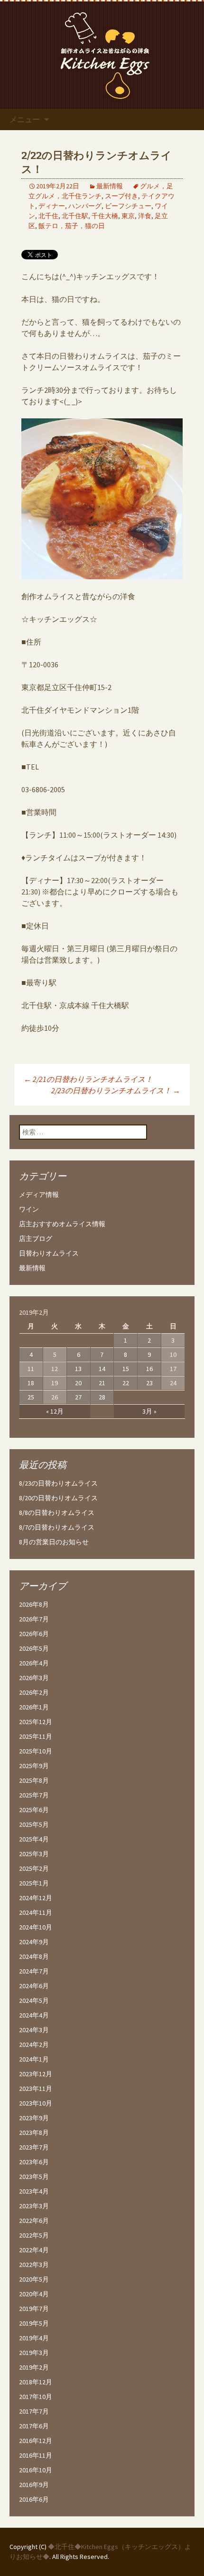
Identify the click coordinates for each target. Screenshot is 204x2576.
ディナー (52, 206)
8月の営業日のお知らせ (54, 1542)
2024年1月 (34, 2059)
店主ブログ (36, 1239)
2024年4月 (34, 2015)
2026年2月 (34, 1692)
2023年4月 (34, 2191)
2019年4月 (34, 2338)
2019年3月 (34, 2353)
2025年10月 (36, 1751)
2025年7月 (34, 1795)
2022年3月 (34, 2265)
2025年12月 (36, 1722)
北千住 (48, 216)
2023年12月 (36, 2074)
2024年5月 (34, 2001)
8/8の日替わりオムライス (57, 1513)
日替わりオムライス (49, 1253)
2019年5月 (34, 2323)
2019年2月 (34, 2367)
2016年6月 (34, 2499)
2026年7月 (34, 1619)
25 (31, 1397)
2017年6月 (34, 2426)
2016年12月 (36, 2441)
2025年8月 (34, 1780)
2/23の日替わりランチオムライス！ (116, 1090)
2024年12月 (36, 1898)
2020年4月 (34, 2294)
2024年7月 (34, 1971)
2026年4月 (34, 1663)
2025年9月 (34, 1766)
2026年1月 (34, 1707)
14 (102, 1369)
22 (126, 1383)
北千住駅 (75, 216)
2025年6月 (34, 1810)
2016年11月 (36, 2455)
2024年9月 (34, 1942)
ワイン (29, 1209)
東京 (128, 216)
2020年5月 (34, 2279)
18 (31, 1383)
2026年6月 (34, 1634)
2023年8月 (34, 2133)
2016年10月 (36, 2470)
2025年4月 (34, 1839)
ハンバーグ (85, 206)
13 (78, 1369)
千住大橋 (105, 216)
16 (149, 1369)
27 (78, 1397)
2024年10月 (36, 1927)
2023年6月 (34, 2162)
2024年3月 (34, 2030)
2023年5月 (34, 2177)
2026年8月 (34, 1604)
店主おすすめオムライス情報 (62, 1224)
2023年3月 (34, 2206)
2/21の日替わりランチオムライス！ (88, 1079)
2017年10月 (36, 2397)
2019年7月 (34, 2309)
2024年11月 (36, 1912)
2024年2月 (34, 2045)
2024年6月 (34, 1986)
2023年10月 (36, 2103)
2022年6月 (34, 2221)
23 (149, 1383)
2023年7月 (34, 2147)
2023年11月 (36, 2089)
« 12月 (55, 1411)
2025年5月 (34, 1824)
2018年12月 (36, 2382)
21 (102, 1383)
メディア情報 (39, 1195)
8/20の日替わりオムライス (58, 1498)
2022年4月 (34, 2250)
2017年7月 (34, 2411)
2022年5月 (34, 2235)
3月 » (149, 1411)
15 (126, 1369)
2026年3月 (34, 1678)
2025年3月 (34, 1854)
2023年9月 (34, 2118)
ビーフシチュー (128, 206)
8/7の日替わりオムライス (57, 1527)
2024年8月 (34, 1956)
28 (102, 1397)
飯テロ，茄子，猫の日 (72, 226)
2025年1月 (34, 1883)
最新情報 (110, 186)
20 (78, 1383)
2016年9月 (34, 2485)
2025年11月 (36, 1736)
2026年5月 (34, 1648)
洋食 (145, 216)
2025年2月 (34, 1868)
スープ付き (121, 196)
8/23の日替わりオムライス (58, 1483)
